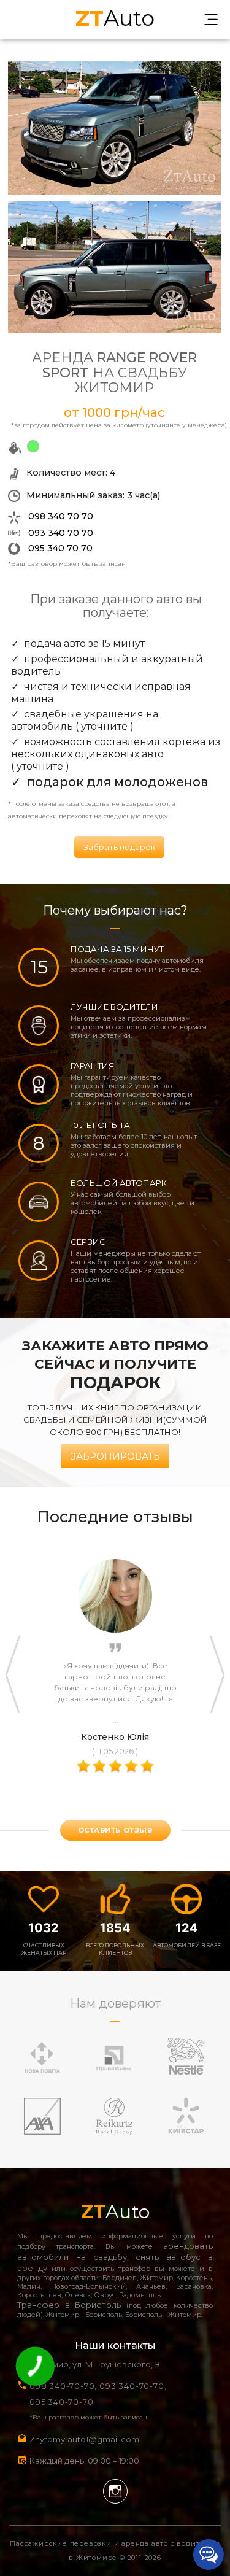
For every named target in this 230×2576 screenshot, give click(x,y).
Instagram (115, 2491)
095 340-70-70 (61, 2402)
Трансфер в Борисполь (69, 2305)
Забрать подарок (119, 847)
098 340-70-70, (63, 2386)
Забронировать (115, 1456)
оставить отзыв (115, 1830)
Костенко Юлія (115, 1737)
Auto (115, 17)
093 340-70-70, (135, 2386)
